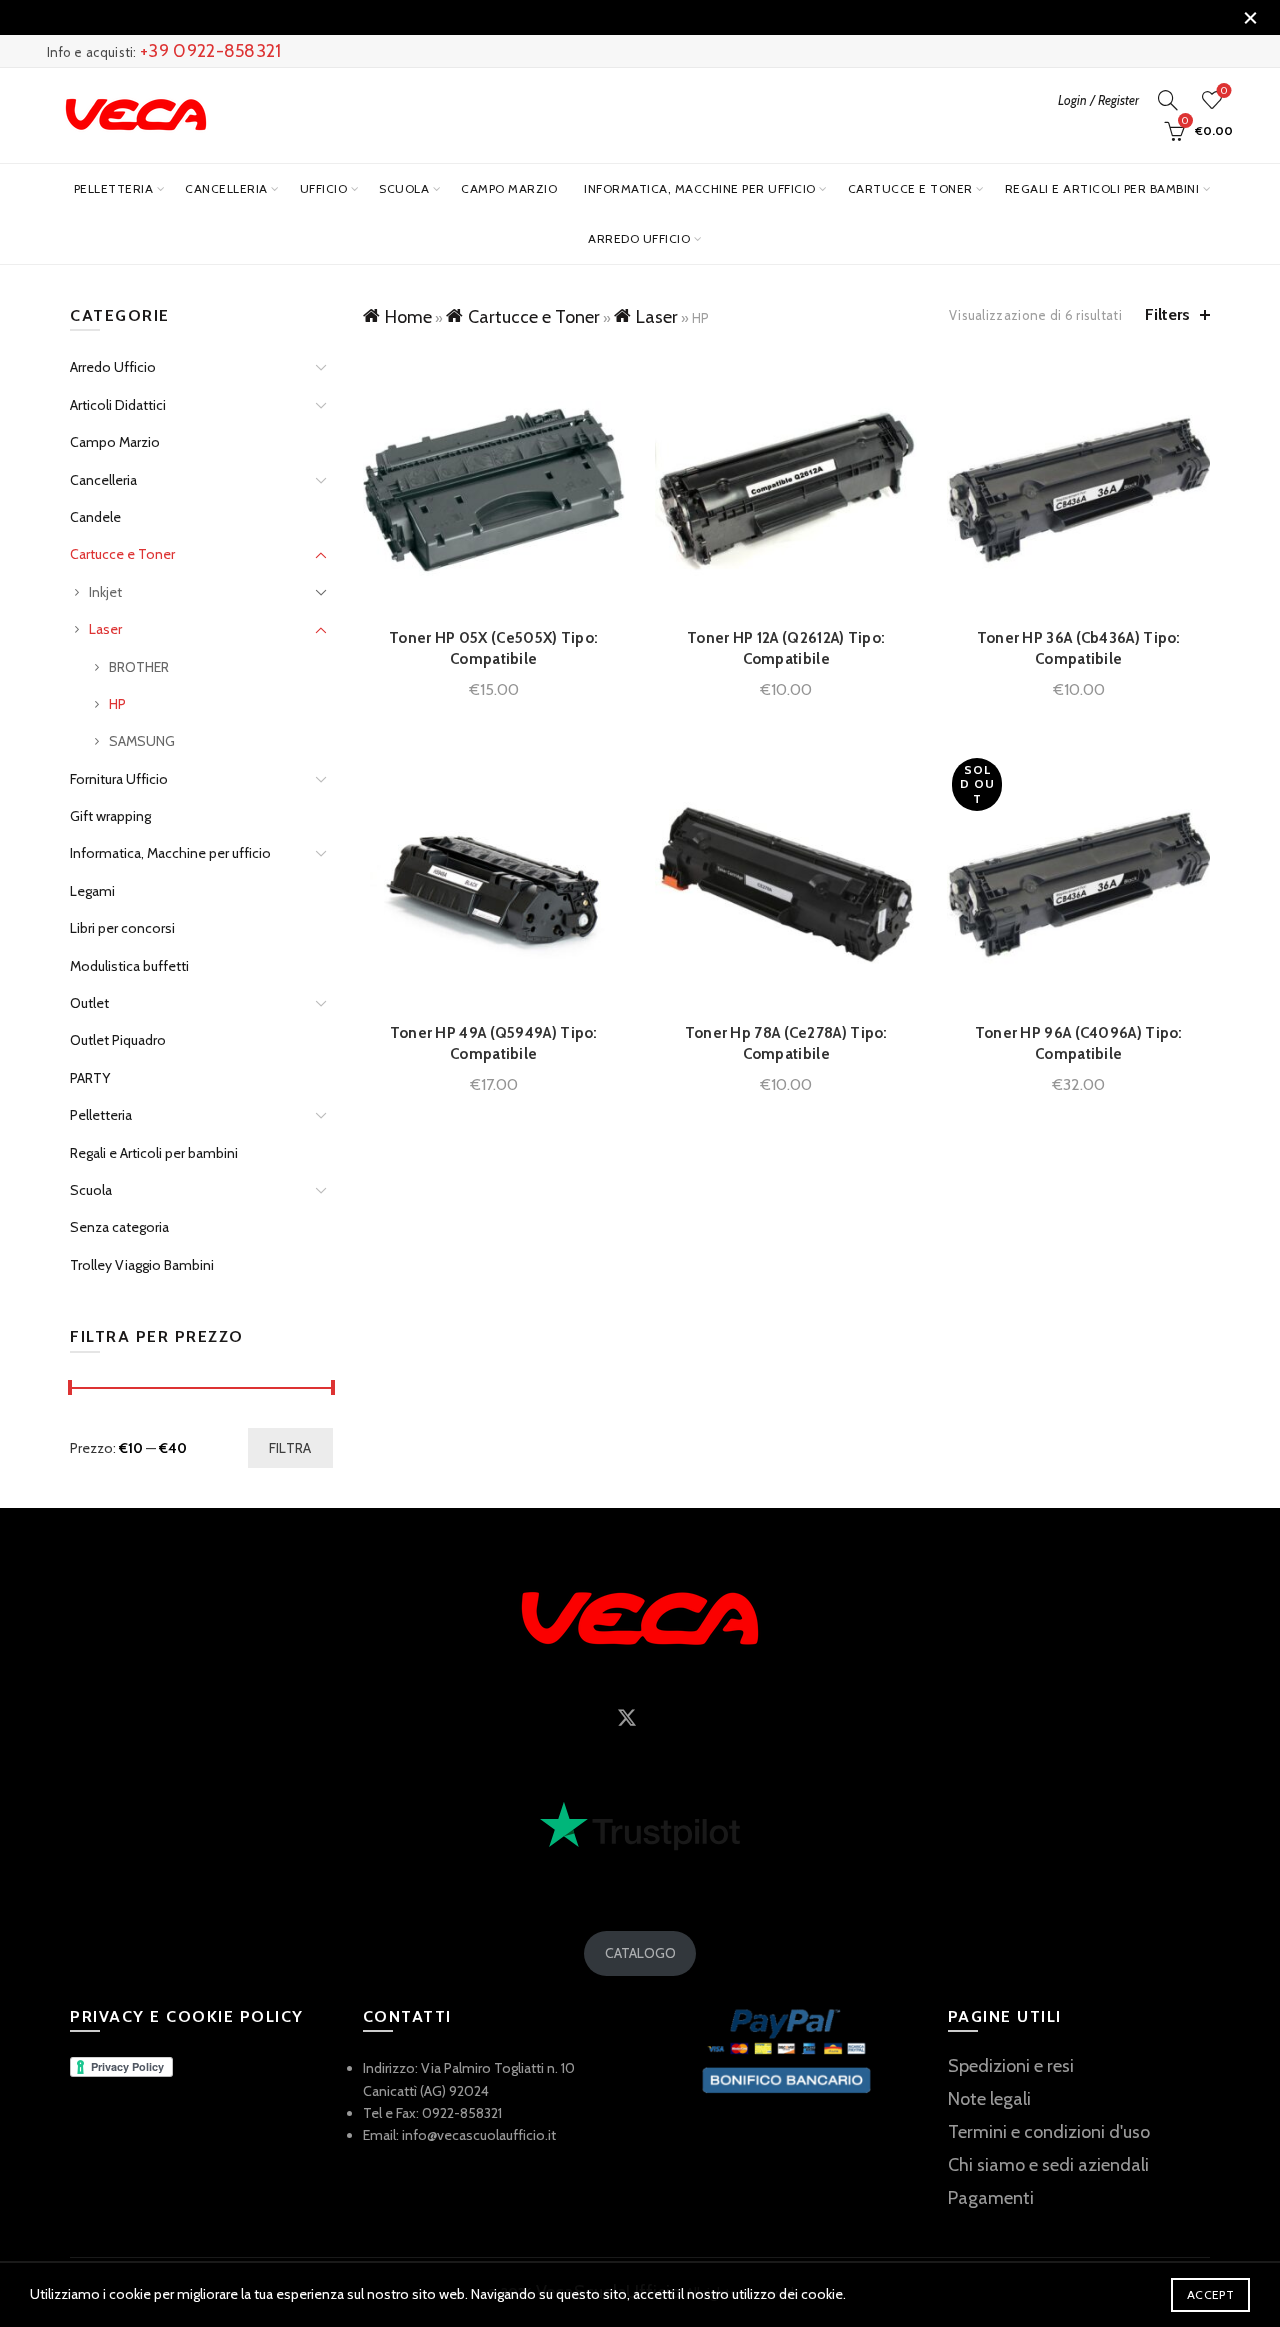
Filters (1167, 314)
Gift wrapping (110, 816)
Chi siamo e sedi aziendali (1048, 2165)
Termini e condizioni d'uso (1049, 2132)
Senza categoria (119, 1227)
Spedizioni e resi (1011, 2066)
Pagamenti (991, 2198)
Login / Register (1098, 100)
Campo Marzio (509, 188)
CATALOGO (640, 1953)
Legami (92, 891)
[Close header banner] (1250, 17)
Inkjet (105, 592)
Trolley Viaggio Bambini (142, 1265)
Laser (657, 317)
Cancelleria (226, 188)
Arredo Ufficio (639, 238)
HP (117, 704)
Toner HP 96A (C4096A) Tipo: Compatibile (1079, 1043)
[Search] (1168, 100)
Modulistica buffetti (129, 966)
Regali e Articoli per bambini (1102, 188)
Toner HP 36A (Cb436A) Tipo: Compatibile (1079, 648)
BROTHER (139, 667)
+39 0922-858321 (211, 51)
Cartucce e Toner (910, 188)
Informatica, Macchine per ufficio (700, 188)
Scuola (404, 188)
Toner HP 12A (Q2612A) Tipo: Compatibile (786, 648)
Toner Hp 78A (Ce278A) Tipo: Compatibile (786, 1043)
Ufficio (324, 188)
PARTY (90, 1078)
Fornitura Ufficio (119, 779)
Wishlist (1224, 91)
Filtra (290, 1448)
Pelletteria (114, 188)
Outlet (89, 1003)
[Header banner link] (610, 17)
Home (408, 317)
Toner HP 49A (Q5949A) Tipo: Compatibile (494, 1043)
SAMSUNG (142, 741)
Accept (1210, 2294)
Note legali (989, 2099)
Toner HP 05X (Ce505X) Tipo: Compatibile (493, 648)
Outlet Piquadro (118, 1040)
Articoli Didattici (118, 405)
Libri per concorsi (122, 928)
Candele (95, 517)
